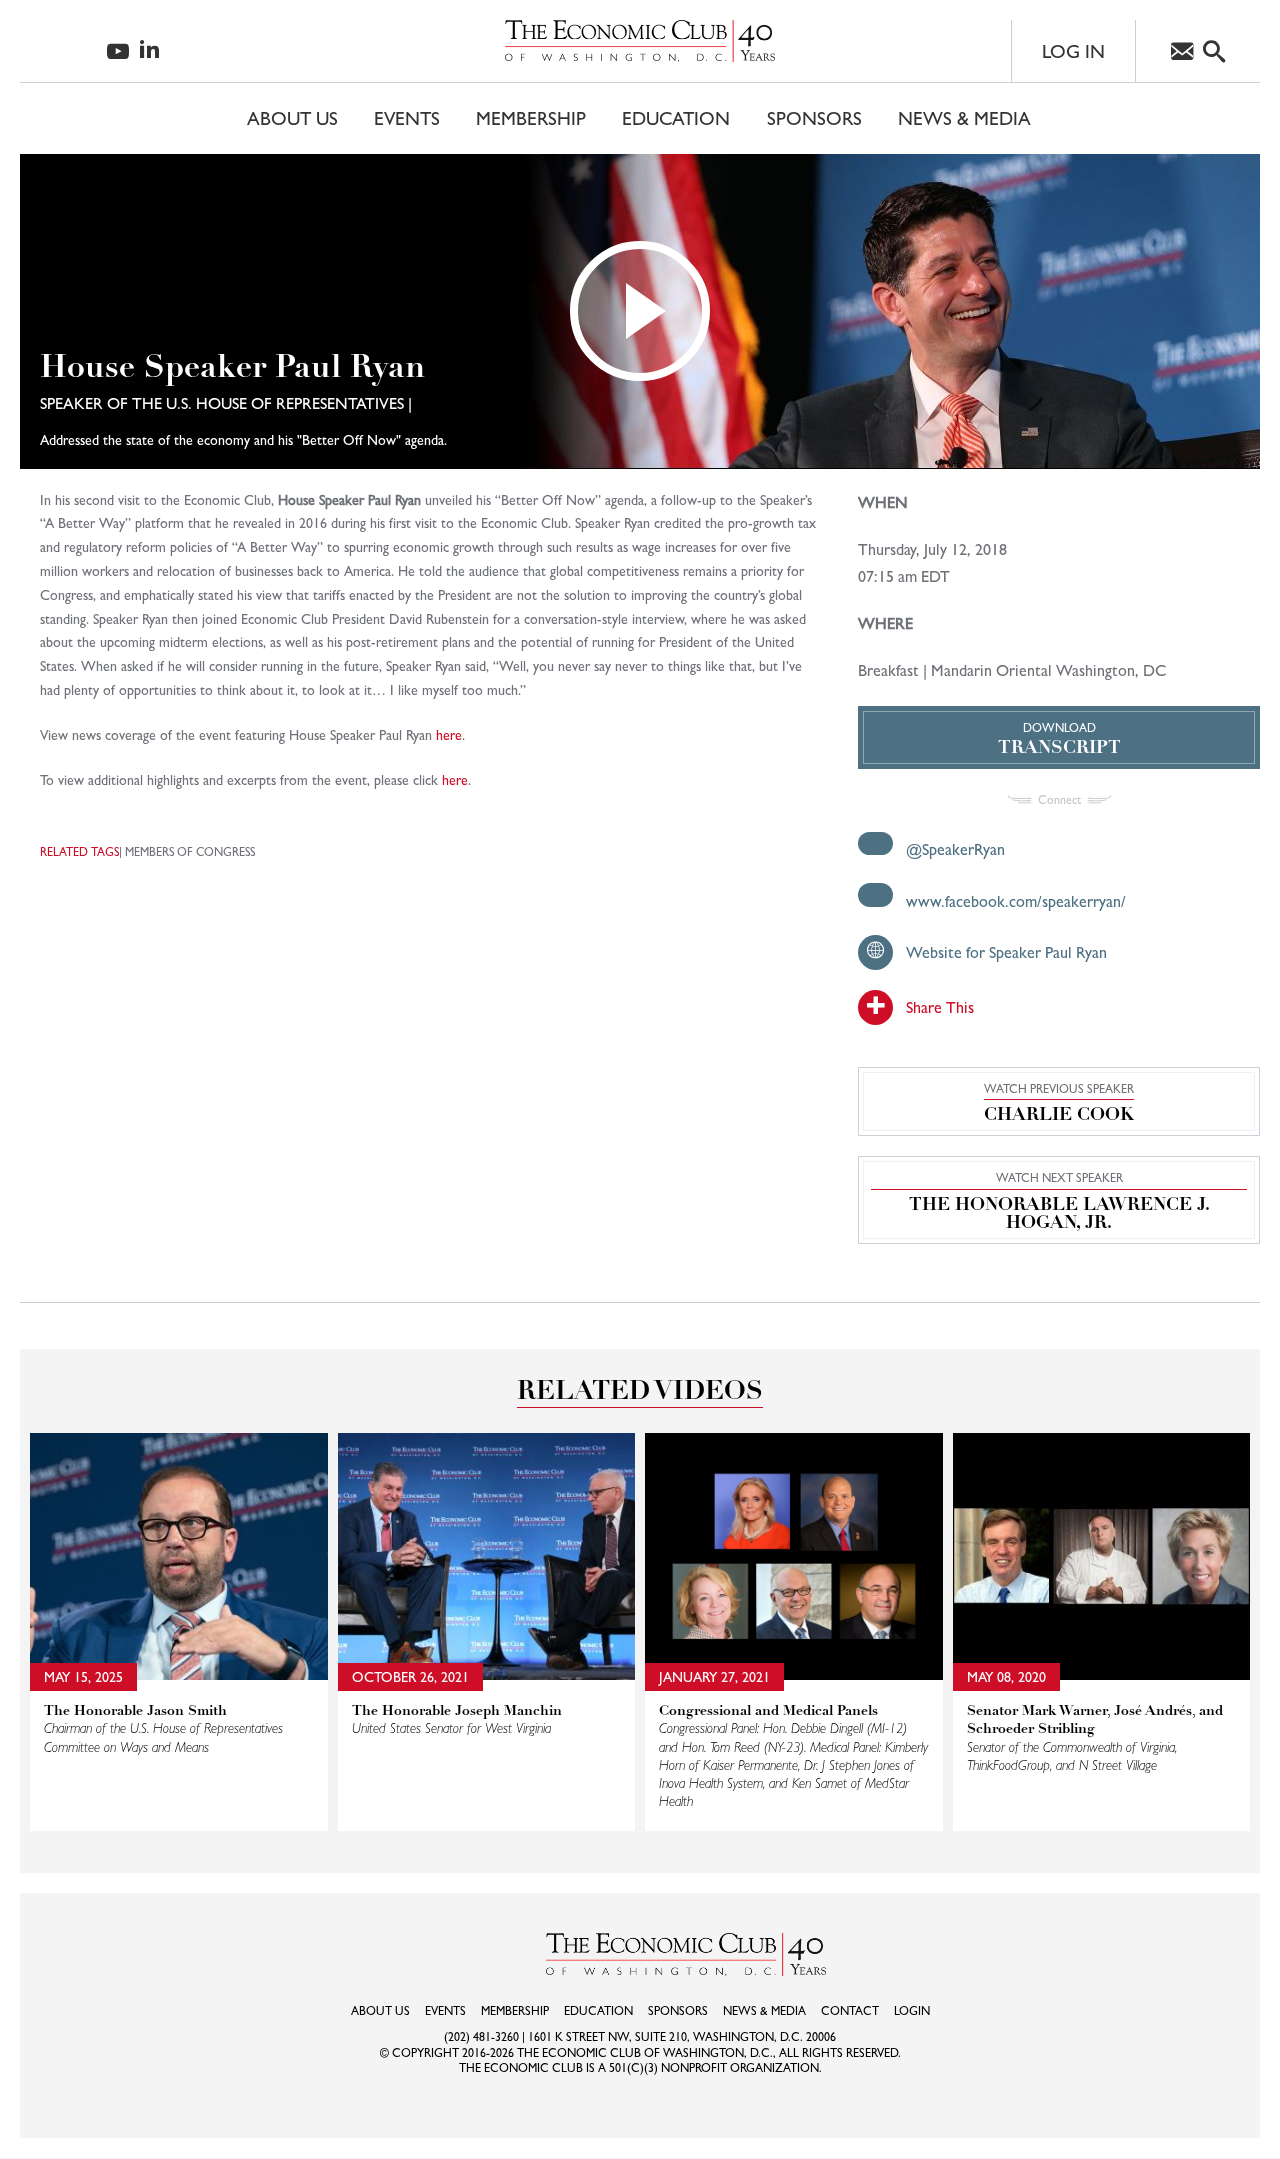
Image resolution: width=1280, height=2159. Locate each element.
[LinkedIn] (150, 50)
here (449, 735)
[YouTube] (118, 53)
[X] (63, 50)
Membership (531, 118)
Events (407, 118)
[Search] (1214, 53)
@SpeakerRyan (955, 849)
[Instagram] (89, 51)
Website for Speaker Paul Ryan (1006, 952)
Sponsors (814, 118)
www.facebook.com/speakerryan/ (1016, 901)
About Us (292, 118)
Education (676, 118)
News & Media (964, 118)
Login (912, 2011)
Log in (1073, 51)
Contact (850, 2011)
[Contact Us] (1182, 53)
